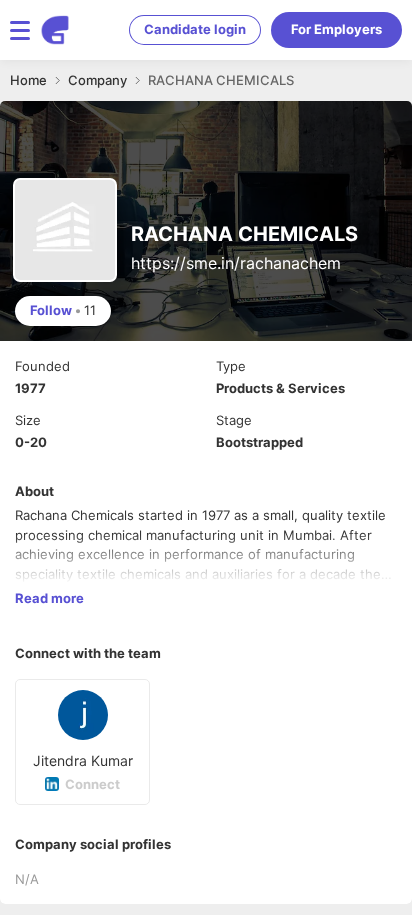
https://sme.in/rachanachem (236, 263)
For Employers (336, 29)
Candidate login (195, 29)
